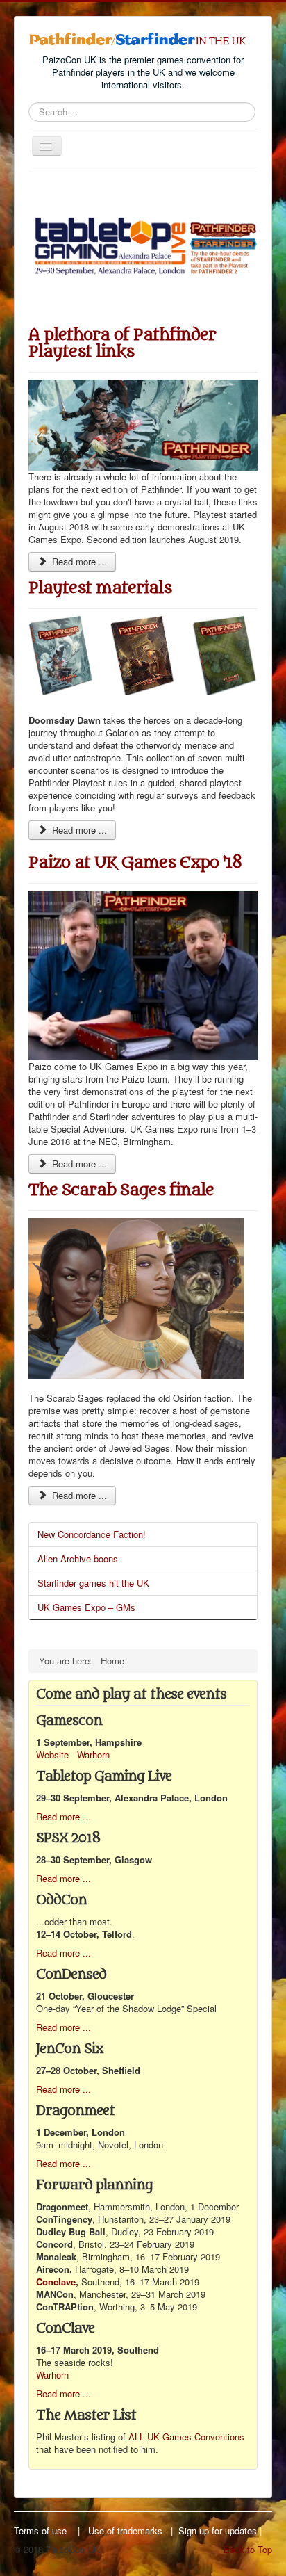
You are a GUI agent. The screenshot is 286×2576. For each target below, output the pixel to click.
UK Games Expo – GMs (86, 1607)
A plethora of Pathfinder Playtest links (122, 343)
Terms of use (40, 2530)
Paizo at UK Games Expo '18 (135, 862)
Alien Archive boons (78, 1558)
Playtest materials (100, 588)
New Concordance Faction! (92, 1534)
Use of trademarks (125, 2530)
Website (52, 1755)
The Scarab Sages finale (121, 1190)
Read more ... (78, 561)
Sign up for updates (218, 2530)
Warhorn (93, 1755)
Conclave (56, 2282)
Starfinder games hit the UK (93, 1583)
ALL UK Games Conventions (186, 2437)
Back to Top (248, 2549)
